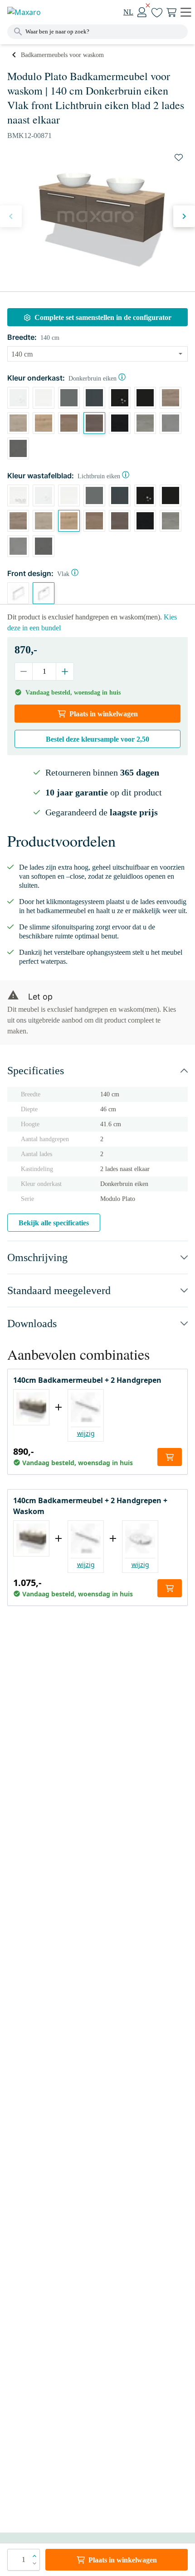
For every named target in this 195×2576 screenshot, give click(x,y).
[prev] (11, 216)
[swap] (179, 157)
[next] (184, 216)
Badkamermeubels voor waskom (62, 55)
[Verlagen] (24, 671)
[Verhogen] (65, 671)
